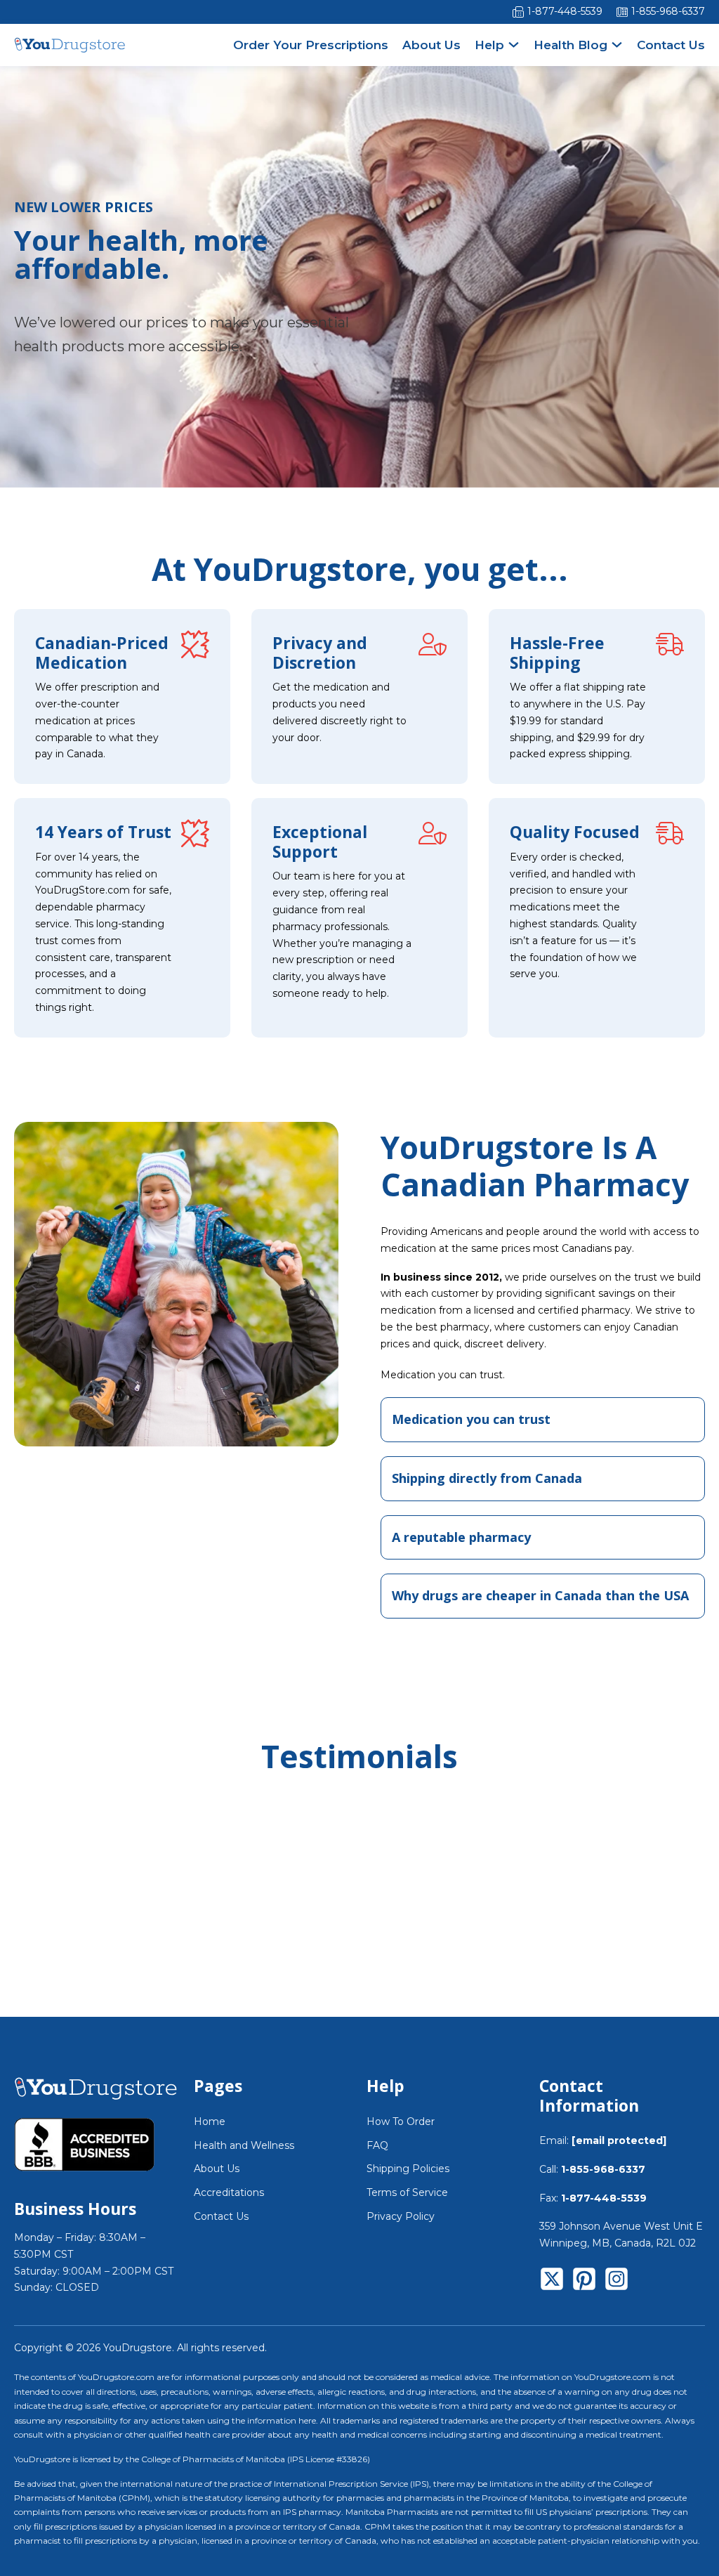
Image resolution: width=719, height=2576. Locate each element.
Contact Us (671, 45)
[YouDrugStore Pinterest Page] (584, 2282)
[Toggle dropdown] (514, 45)
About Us (431, 45)
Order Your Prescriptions (311, 45)
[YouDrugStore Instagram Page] (616, 2282)
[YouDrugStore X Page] (552, 2282)
